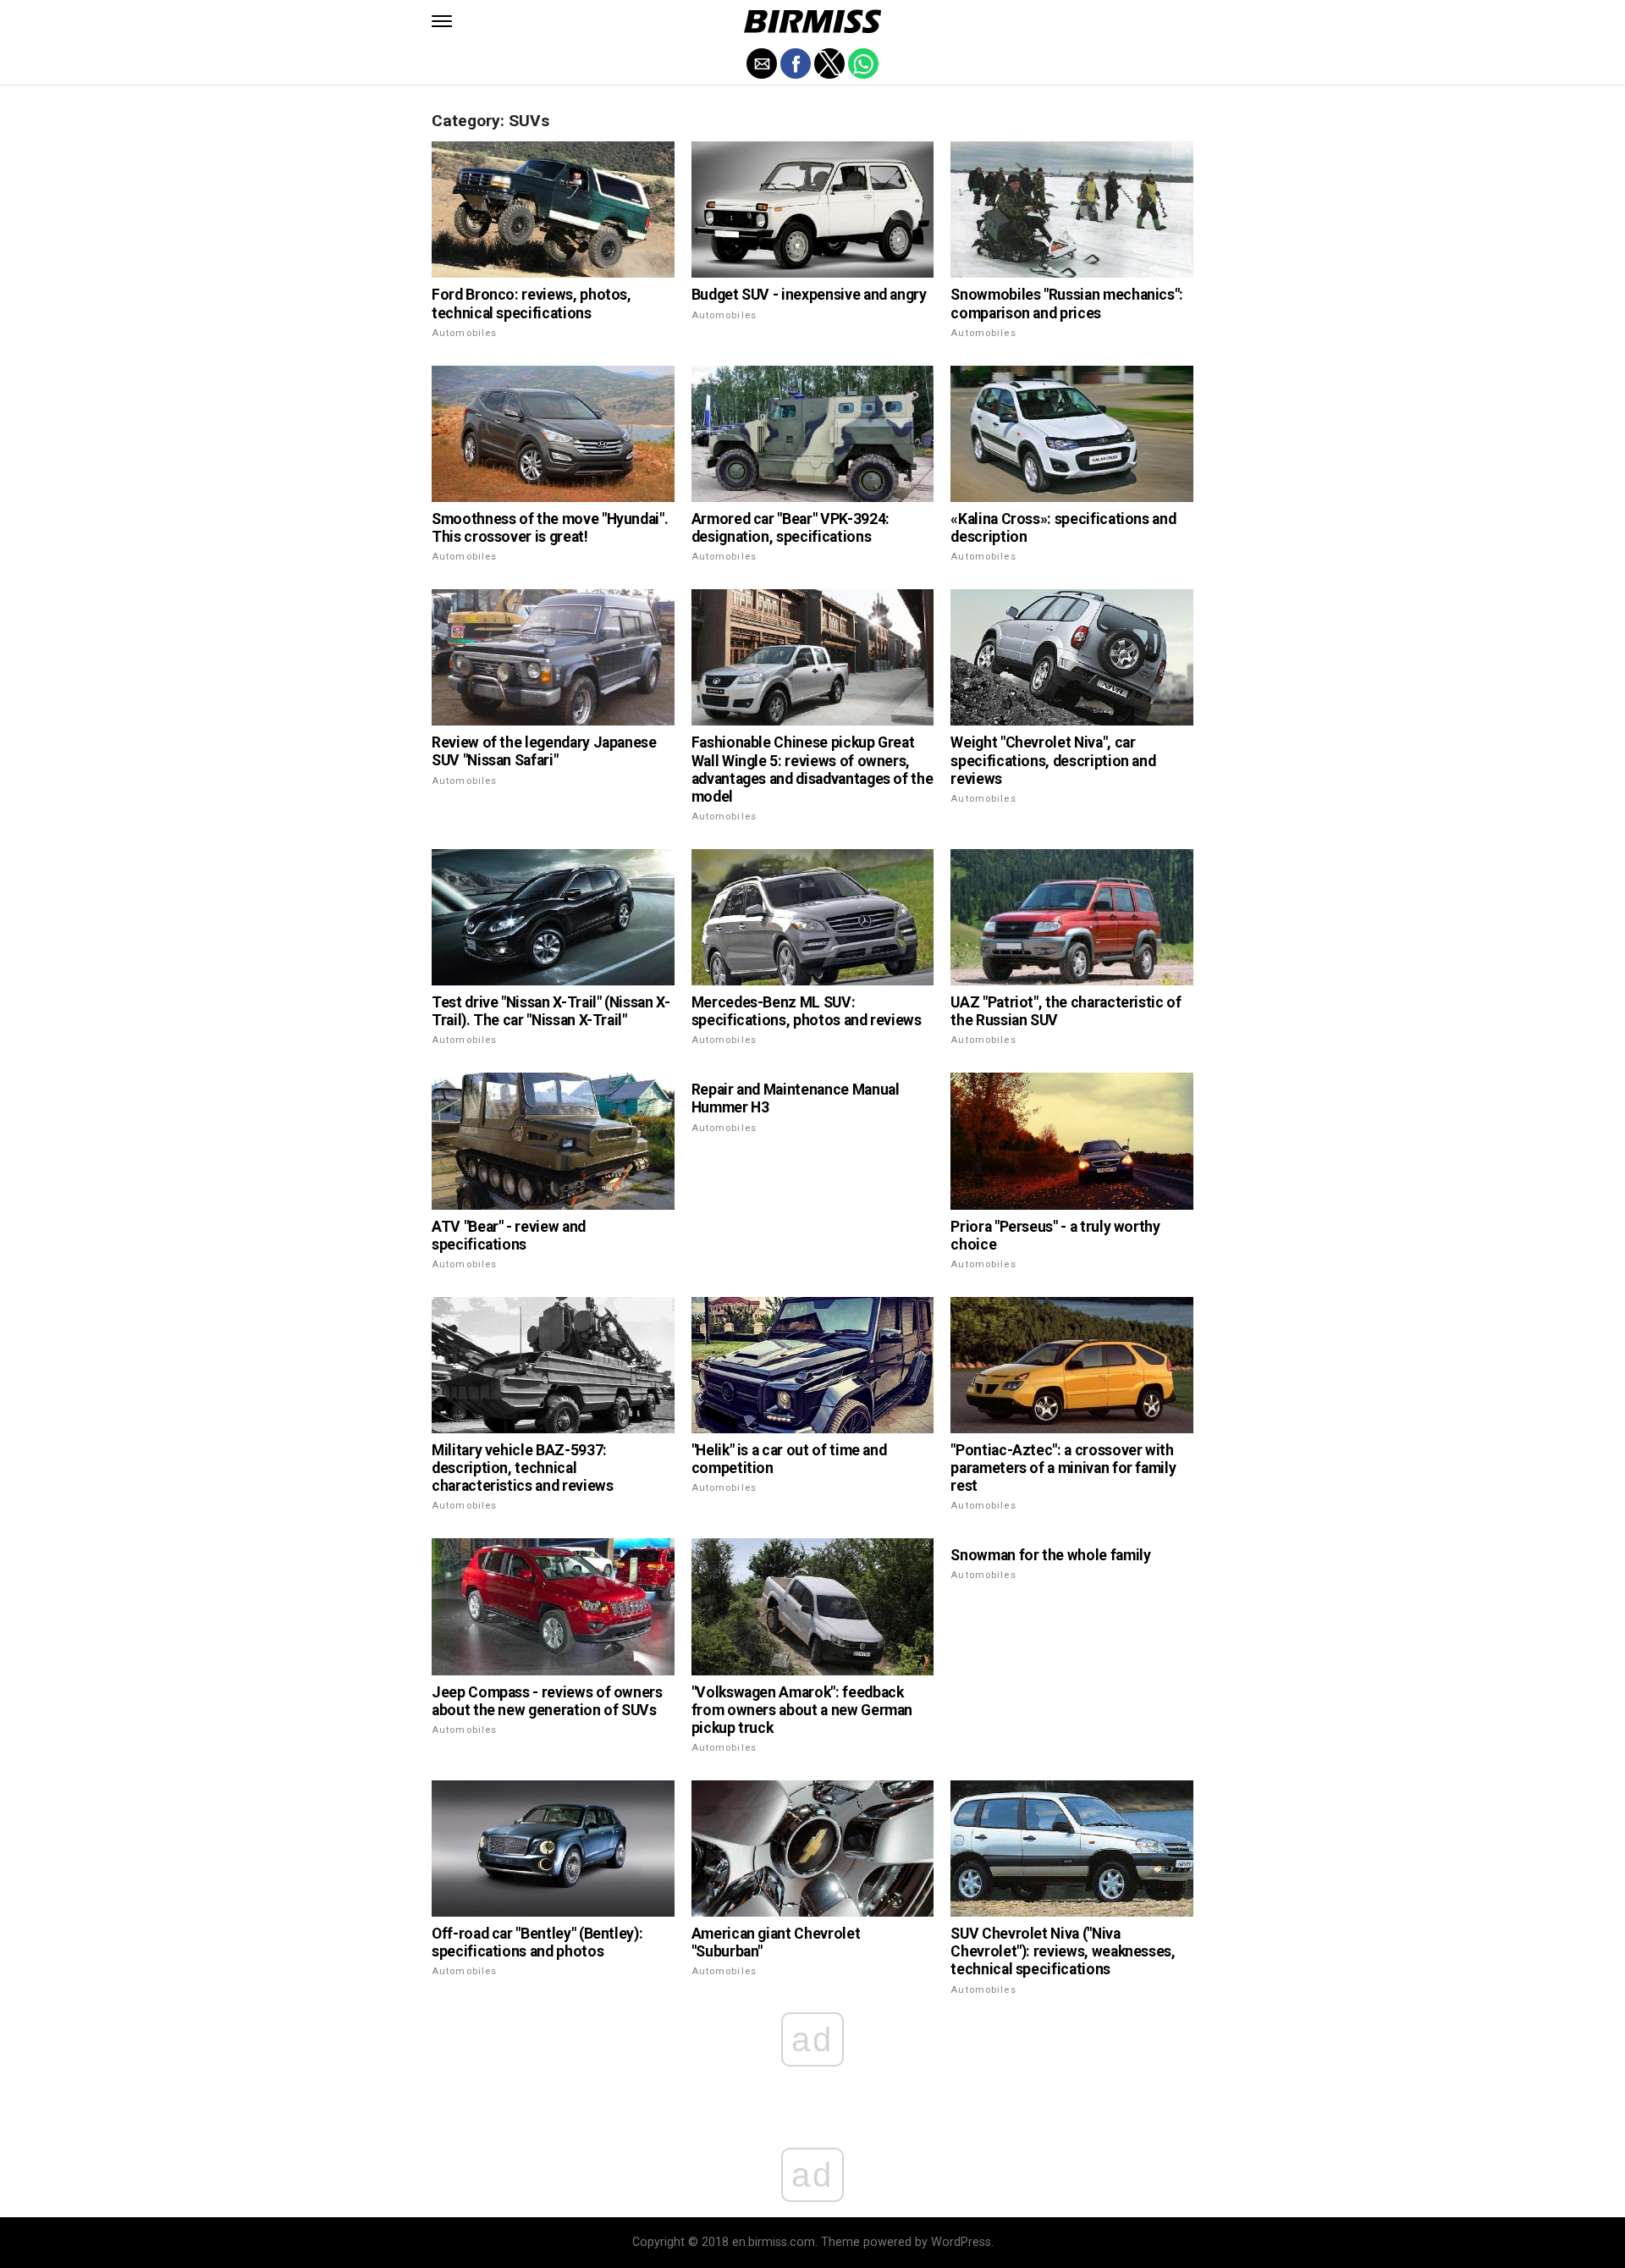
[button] (442, 21)
